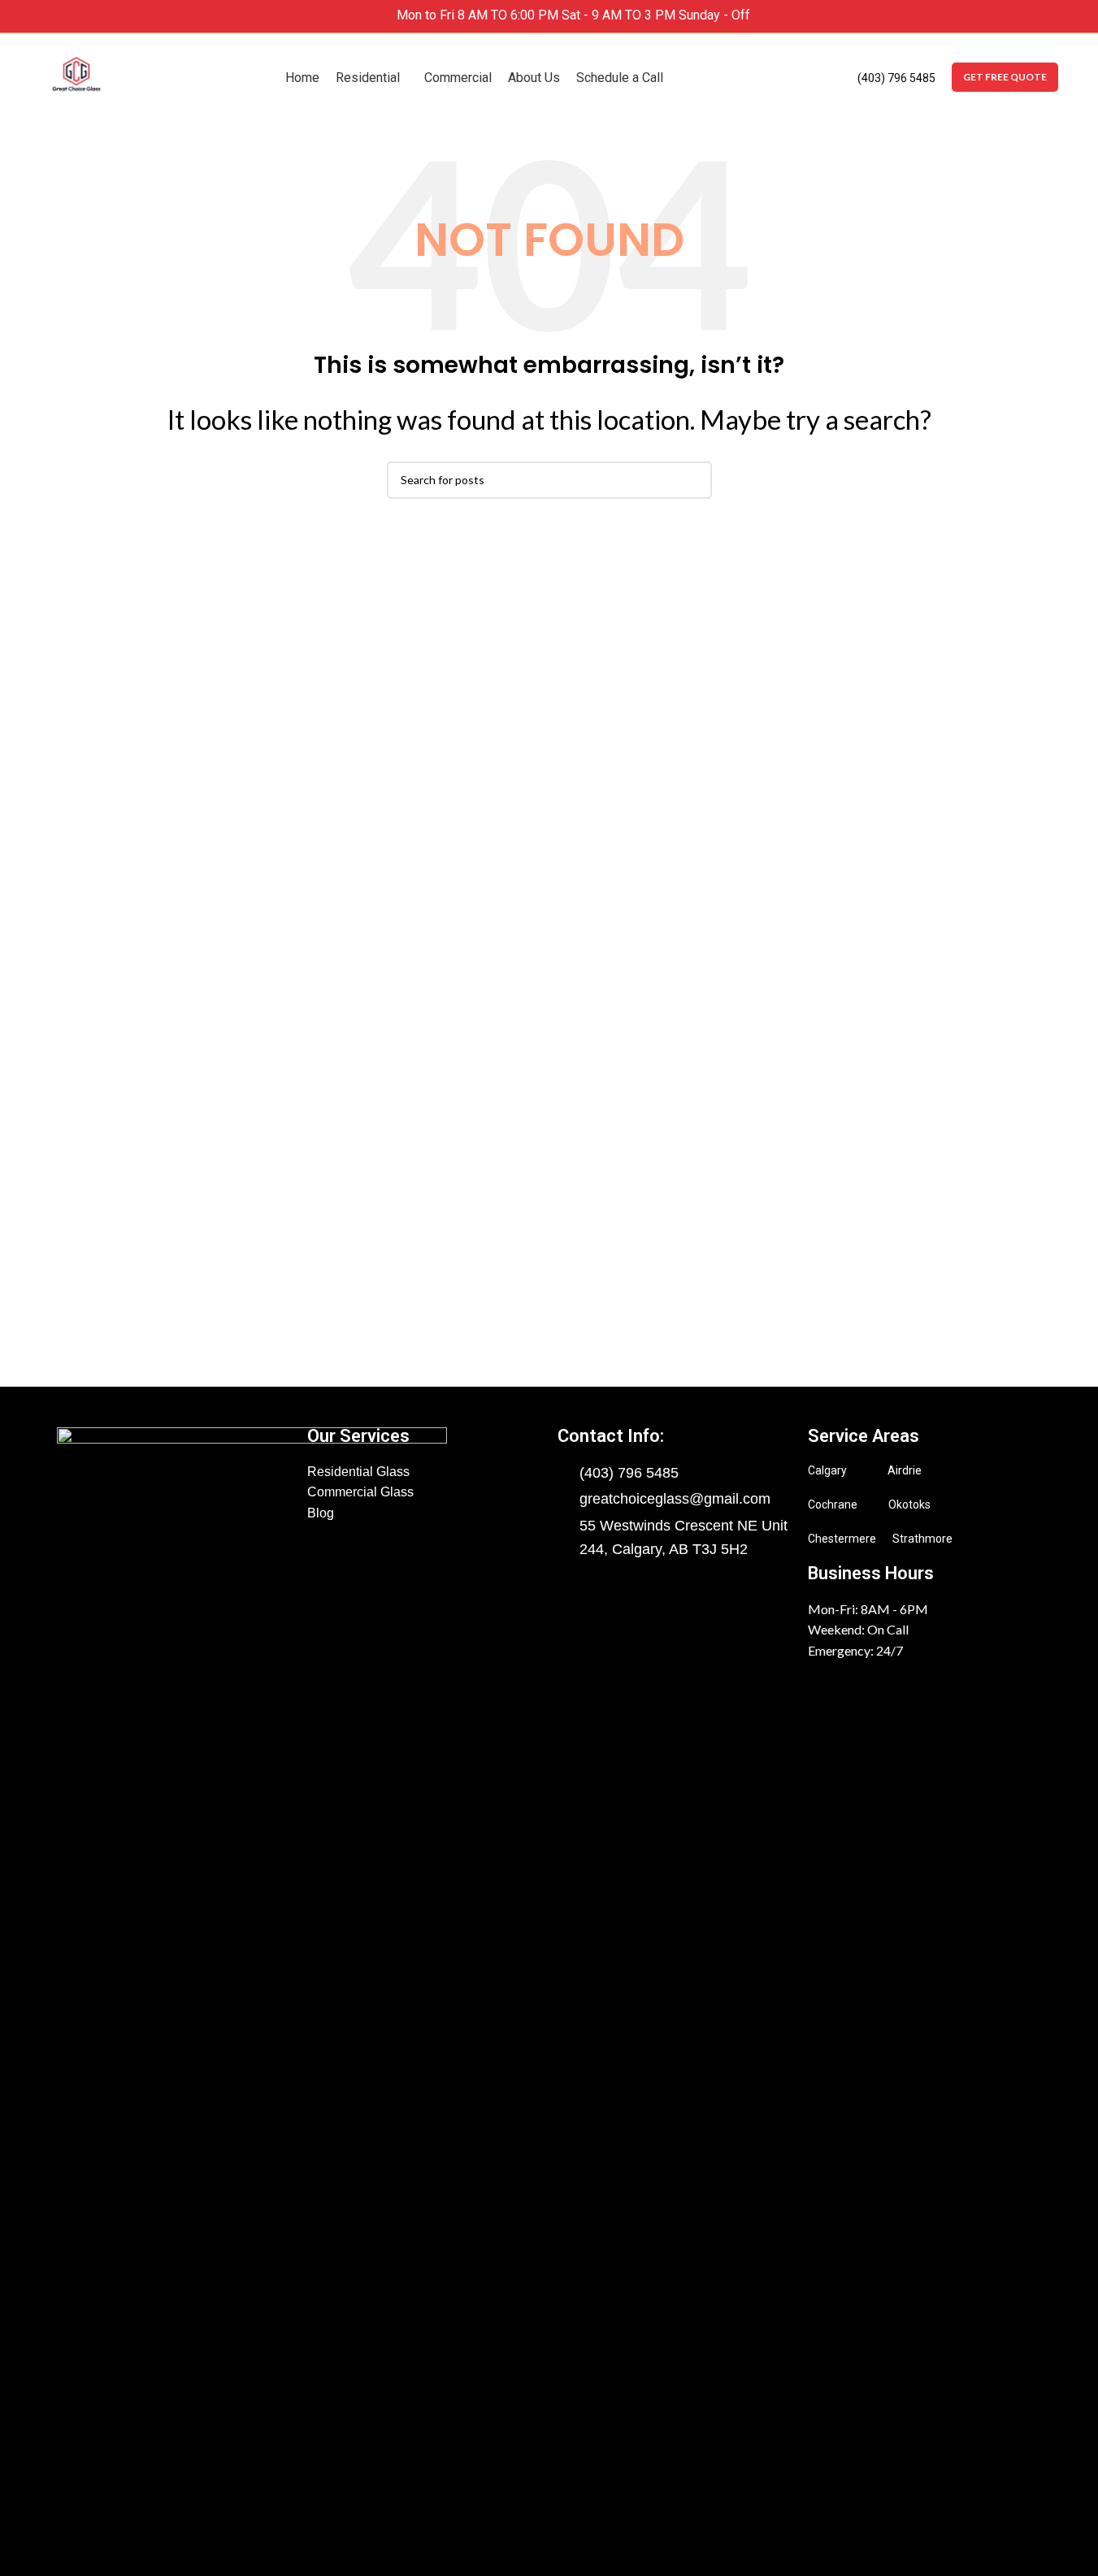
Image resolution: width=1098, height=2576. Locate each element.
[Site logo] (76, 71)
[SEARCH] (693, 477)
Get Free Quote (1005, 77)
